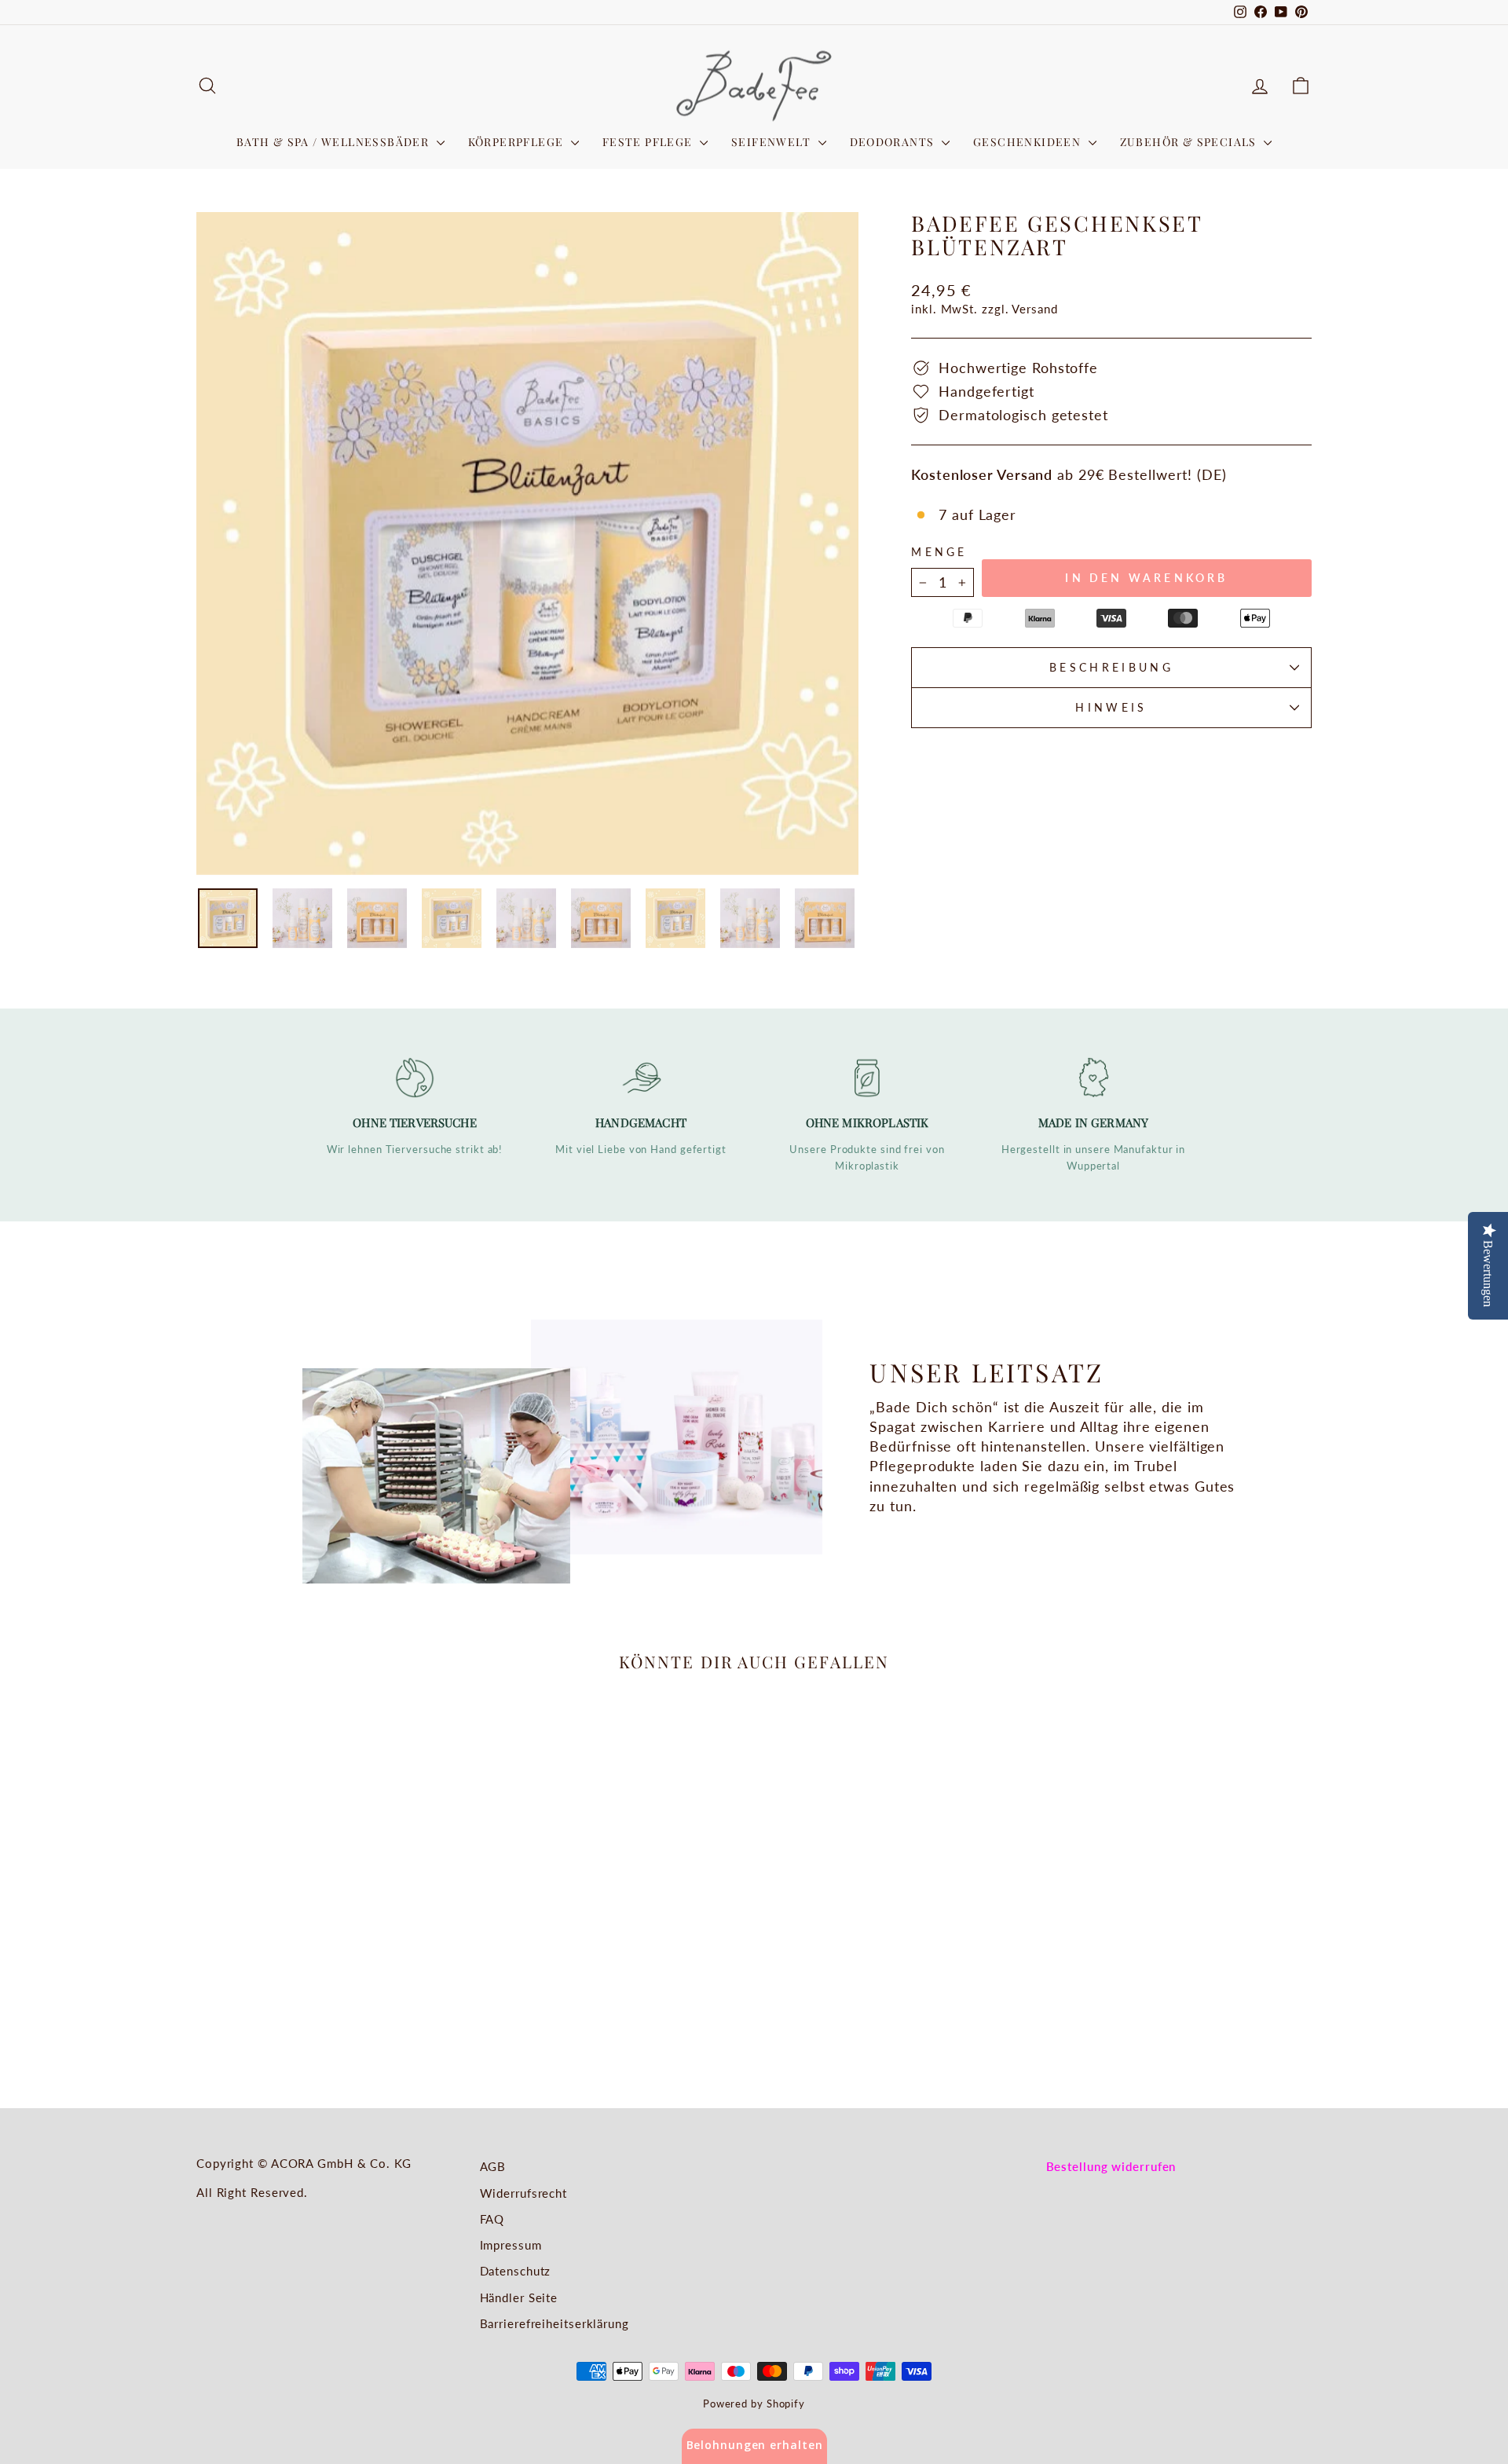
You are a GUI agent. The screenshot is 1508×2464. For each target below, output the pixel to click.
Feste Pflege (649, 142)
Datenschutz (516, 2271)
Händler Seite (519, 2297)
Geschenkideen (1029, 142)
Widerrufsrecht (524, 2193)
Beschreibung (1111, 667)
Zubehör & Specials (1190, 142)
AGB (493, 2166)
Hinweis (1111, 707)
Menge (939, 552)
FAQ (492, 2219)
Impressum (511, 2245)
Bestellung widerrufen (1111, 2166)
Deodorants (894, 142)
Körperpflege (518, 142)
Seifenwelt (772, 142)
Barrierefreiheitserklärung (555, 2323)
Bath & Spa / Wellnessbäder (335, 142)
